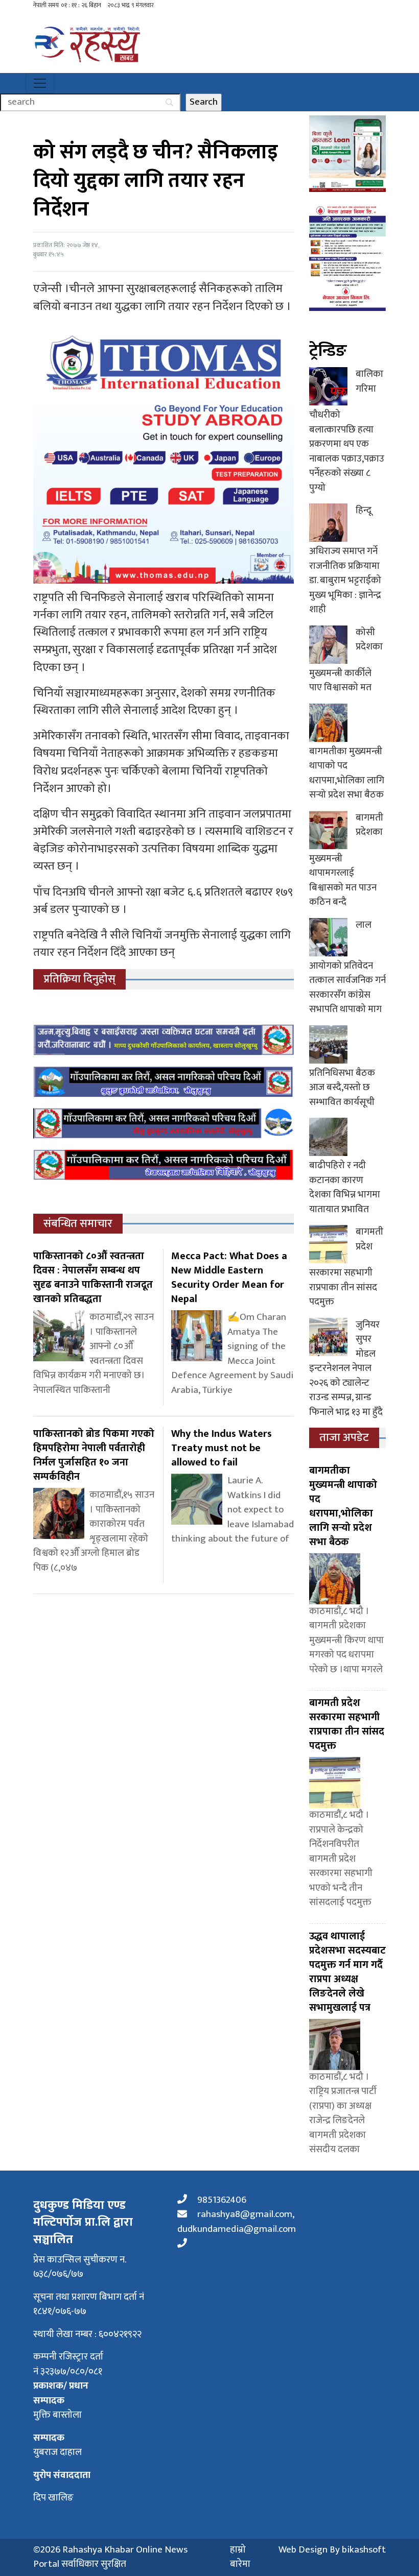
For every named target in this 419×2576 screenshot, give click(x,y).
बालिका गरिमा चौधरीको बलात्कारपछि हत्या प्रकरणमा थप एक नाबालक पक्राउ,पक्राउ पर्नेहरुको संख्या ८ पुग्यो (347, 431)
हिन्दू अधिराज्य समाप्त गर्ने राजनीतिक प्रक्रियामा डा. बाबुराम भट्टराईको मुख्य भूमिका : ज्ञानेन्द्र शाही (345, 560)
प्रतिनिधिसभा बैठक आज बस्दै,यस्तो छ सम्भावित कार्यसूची (342, 1088)
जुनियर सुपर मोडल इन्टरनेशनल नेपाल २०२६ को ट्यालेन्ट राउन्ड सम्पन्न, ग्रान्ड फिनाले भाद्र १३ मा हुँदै (346, 1368)
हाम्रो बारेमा (240, 2557)
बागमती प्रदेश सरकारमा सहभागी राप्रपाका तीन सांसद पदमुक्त (346, 1267)
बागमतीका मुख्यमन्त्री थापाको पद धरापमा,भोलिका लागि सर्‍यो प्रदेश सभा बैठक (347, 773)
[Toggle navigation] (40, 83)
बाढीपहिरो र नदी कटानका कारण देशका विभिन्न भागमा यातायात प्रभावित (345, 1187)
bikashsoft (364, 2550)
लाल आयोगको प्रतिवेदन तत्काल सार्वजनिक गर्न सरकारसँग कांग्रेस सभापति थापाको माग (347, 967)
